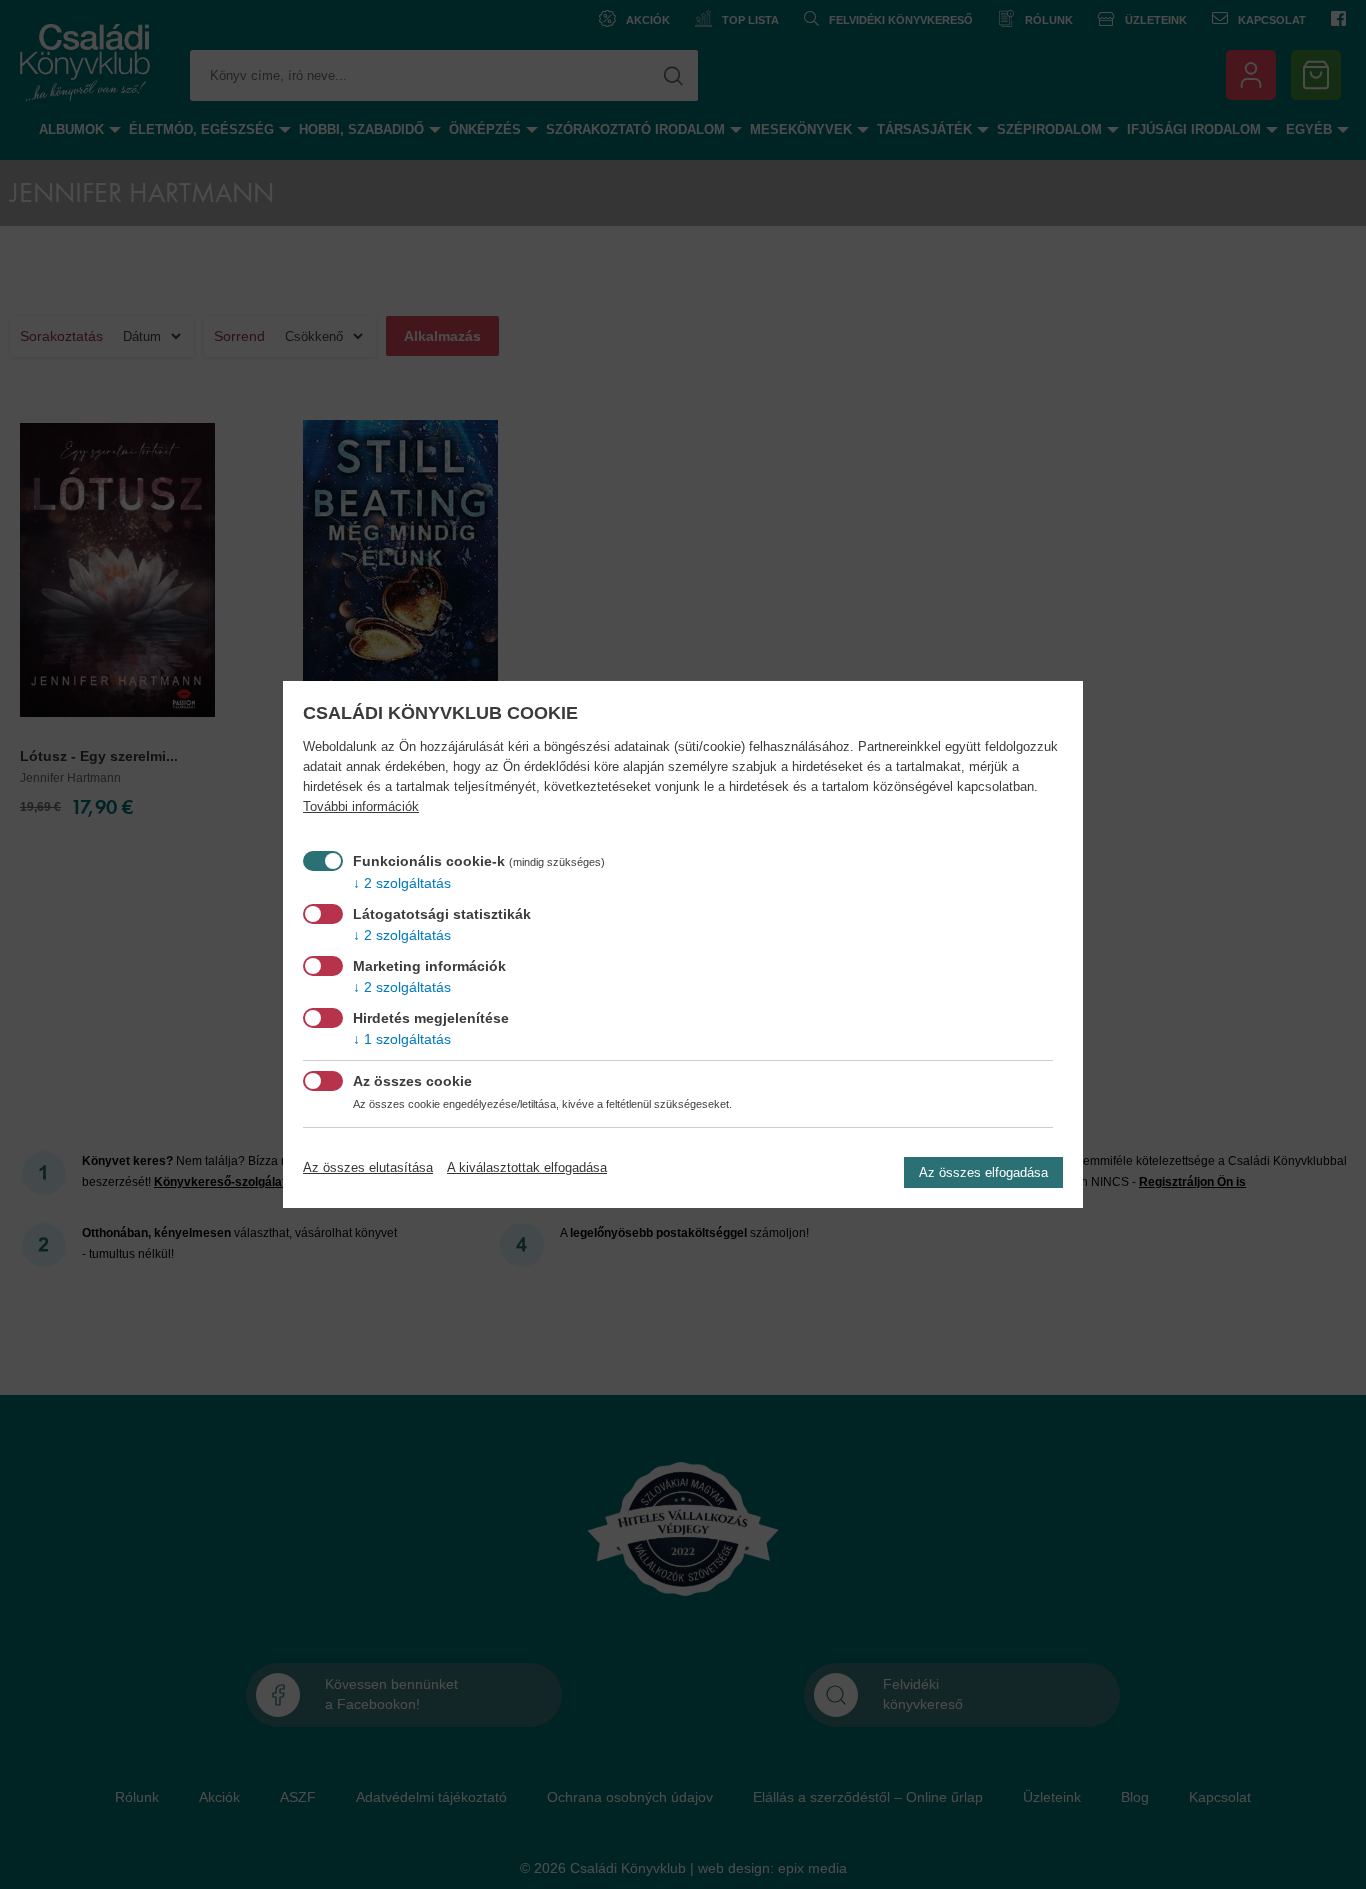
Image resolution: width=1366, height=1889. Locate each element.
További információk (361, 807)
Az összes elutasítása (368, 1167)
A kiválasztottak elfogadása (527, 1167)
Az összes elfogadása (983, 1172)
